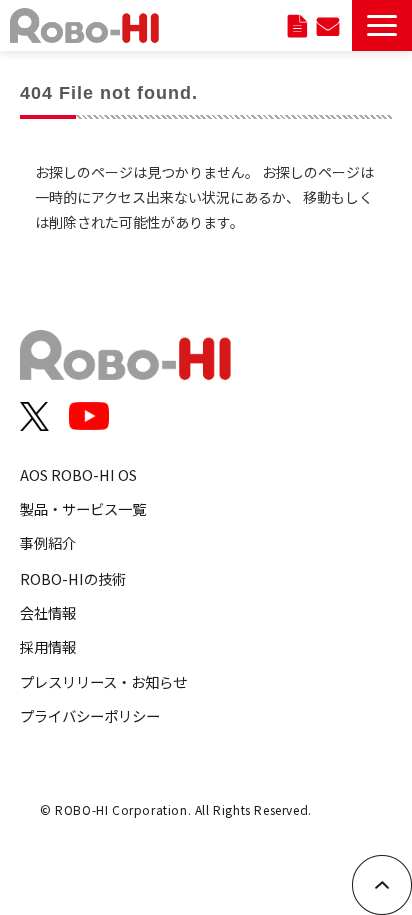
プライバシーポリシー (90, 715)
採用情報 (48, 646)
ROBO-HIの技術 (73, 578)
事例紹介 (48, 542)
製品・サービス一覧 (83, 508)
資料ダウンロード (297, 25)
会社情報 (48, 612)
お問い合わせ (328, 25)
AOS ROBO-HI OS (78, 474)
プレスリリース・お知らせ (103, 681)
